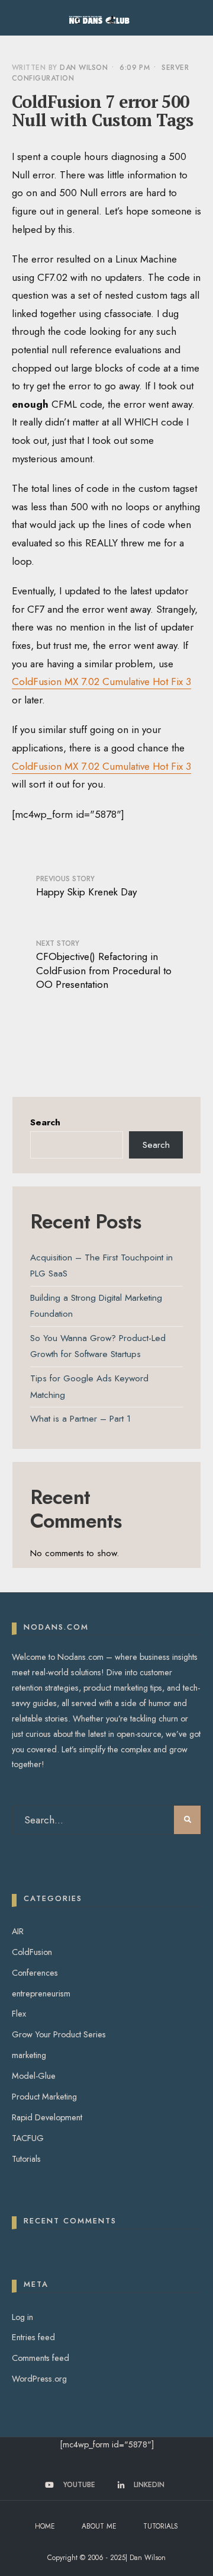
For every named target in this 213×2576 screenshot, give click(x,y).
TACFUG (28, 2138)
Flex (19, 2014)
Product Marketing (44, 2097)
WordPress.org (39, 2379)
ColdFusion (32, 1952)
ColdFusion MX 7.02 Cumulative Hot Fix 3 (101, 681)
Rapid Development (47, 2117)
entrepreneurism (41, 1993)
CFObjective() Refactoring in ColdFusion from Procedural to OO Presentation (104, 965)
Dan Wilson (84, 68)
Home (45, 2526)
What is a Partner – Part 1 (80, 1419)
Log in (22, 2317)
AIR (18, 1931)
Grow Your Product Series (59, 2034)
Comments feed (41, 2358)
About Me (99, 2526)
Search (45, 1122)
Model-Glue (34, 2076)
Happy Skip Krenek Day (86, 886)
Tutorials (26, 2159)
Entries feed (33, 2337)
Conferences (35, 1973)
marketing (29, 2055)
